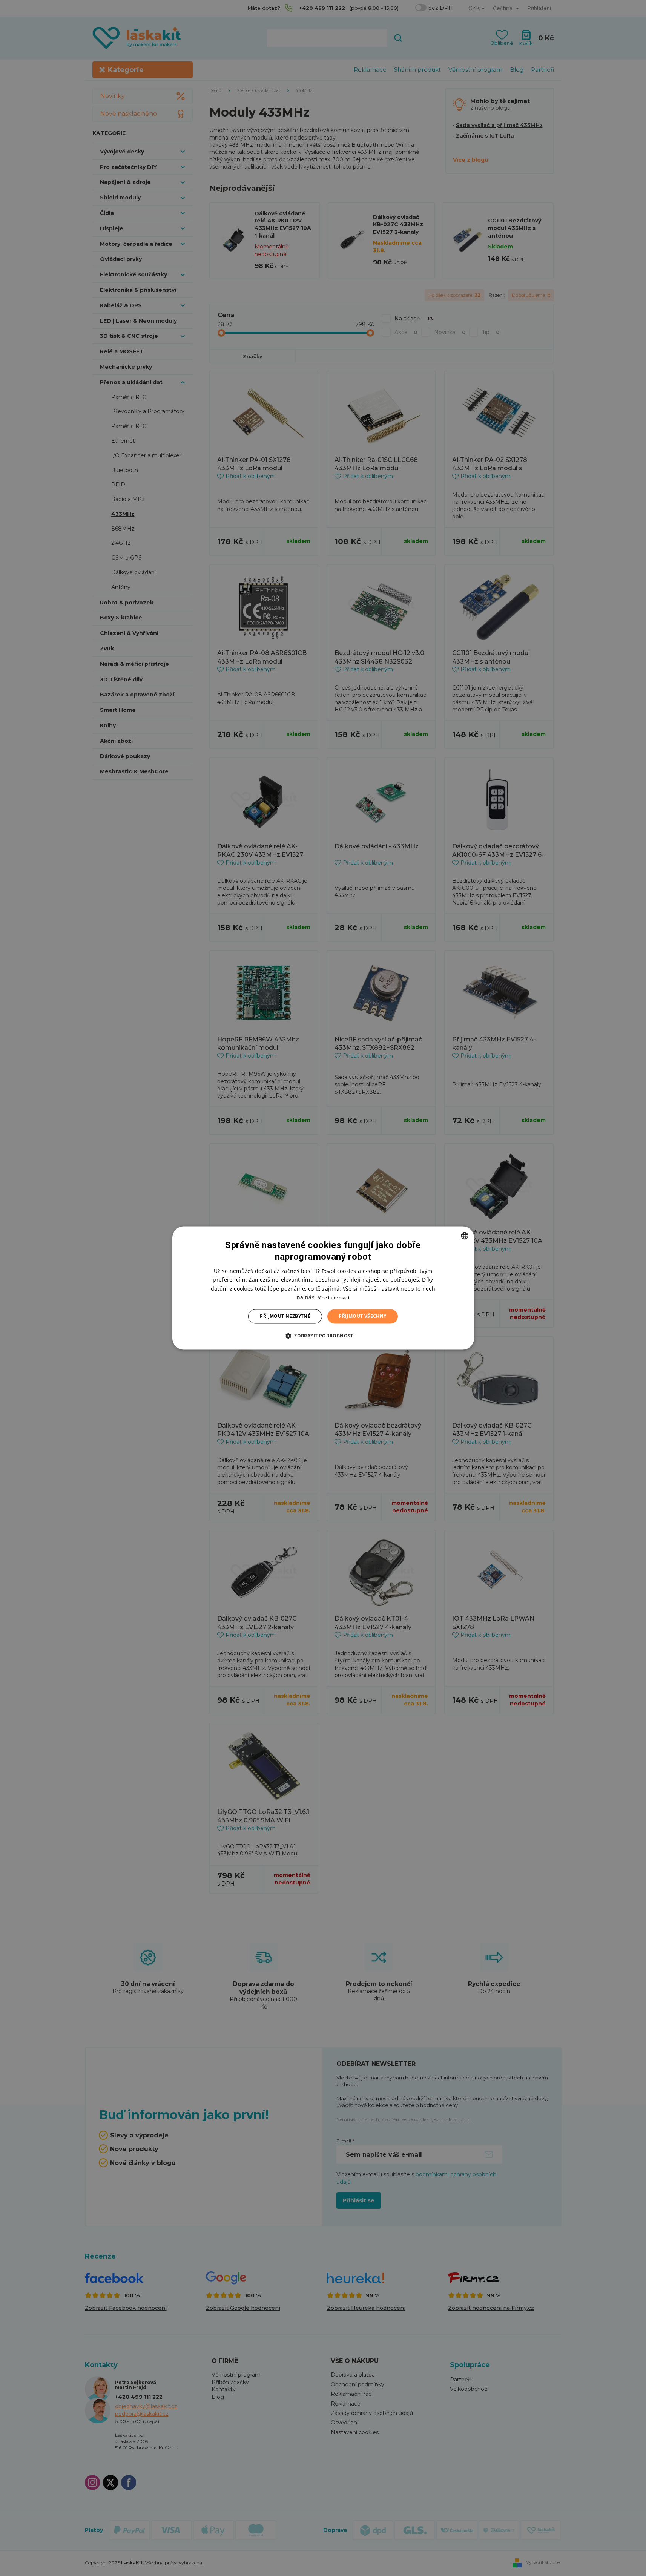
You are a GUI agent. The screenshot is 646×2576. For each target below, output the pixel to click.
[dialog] (323, 1288)
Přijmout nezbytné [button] (285, 1316)
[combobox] (465, 1236)
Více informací (334, 1298)
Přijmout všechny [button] (362, 1316)
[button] (323, 1336)
